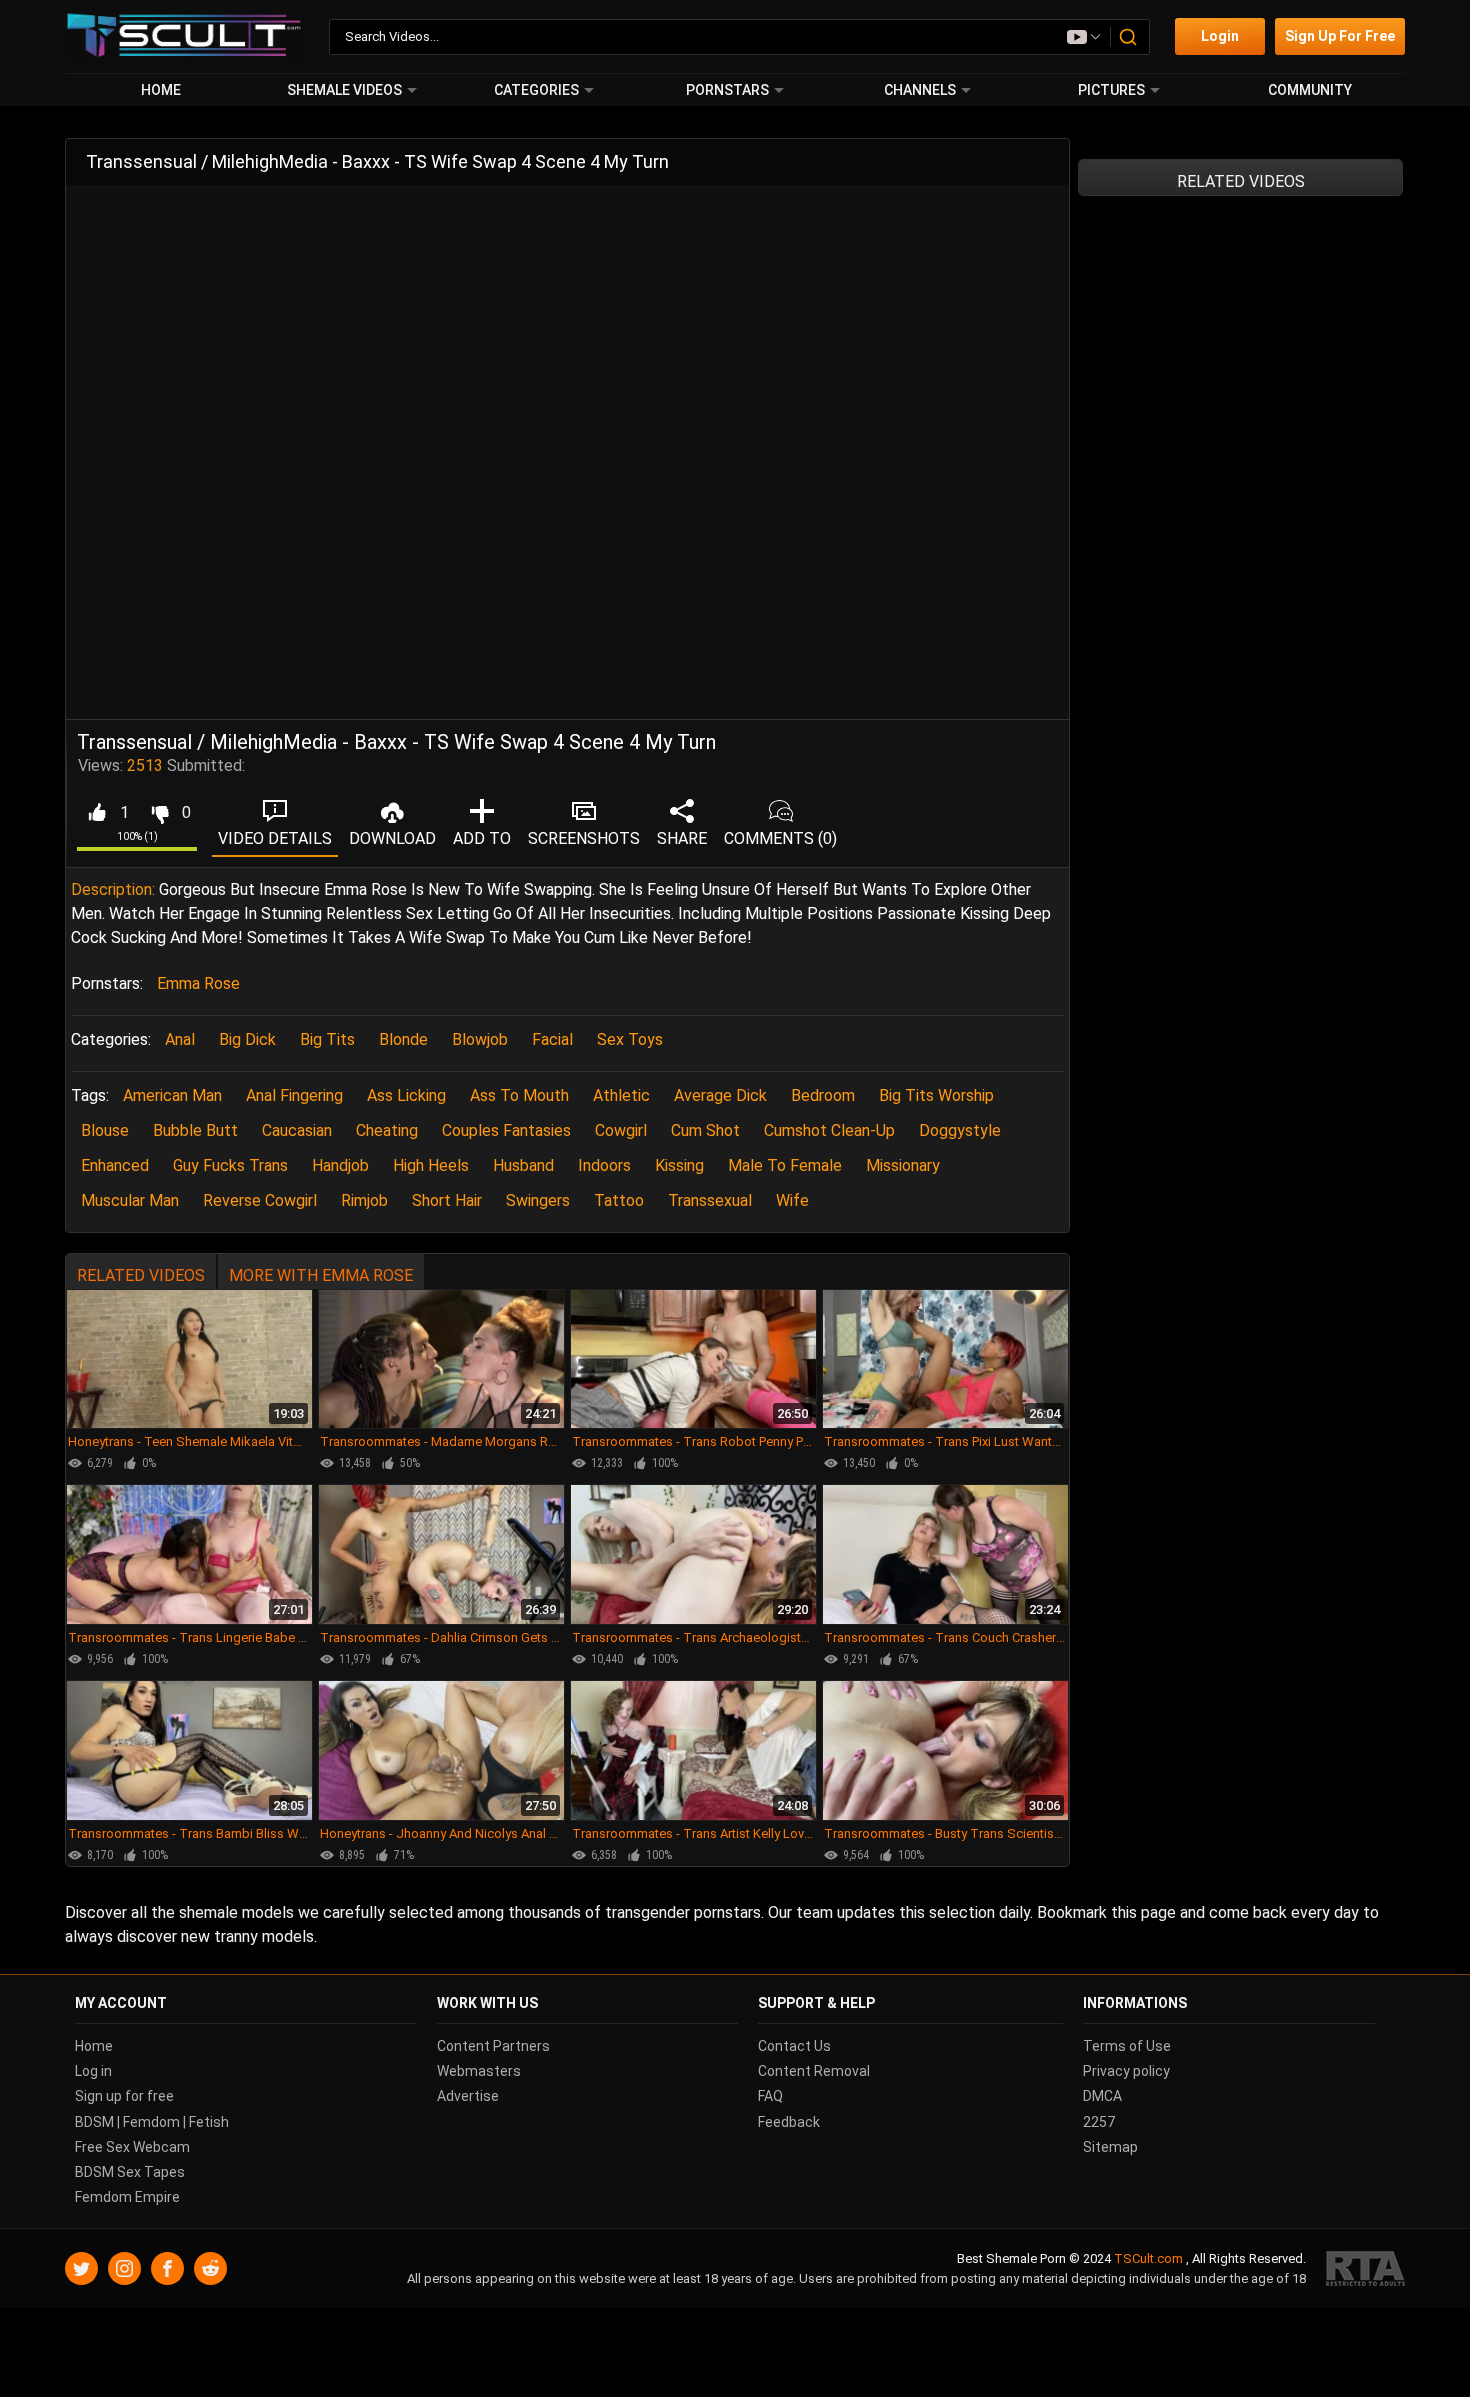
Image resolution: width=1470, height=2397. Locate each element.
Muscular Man (130, 1200)
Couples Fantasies (506, 1130)
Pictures (1111, 90)
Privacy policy (1126, 2072)
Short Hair (447, 1200)
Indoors (604, 1165)
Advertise (468, 2097)
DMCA (1102, 2097)
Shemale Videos (344, 90)
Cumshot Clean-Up (829, 1130)
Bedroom (823, 1095)
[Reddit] (210, 2269)
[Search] (1129, 37)
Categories (536, 90)
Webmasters (479, 2072)
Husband (523, 1165)
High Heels (431, 1165)
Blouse (105, 1130)
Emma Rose (198, 983)
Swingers (538, 1200)
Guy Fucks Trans (230, 1165)
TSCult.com (1148, 2259)
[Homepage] (184, 36)
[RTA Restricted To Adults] (1365, 2269)
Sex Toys (630, 1039)
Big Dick (247, 1039)
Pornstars (727, 90)
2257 (1099, 2122)
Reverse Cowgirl (260, 1200)
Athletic (621, 1095)
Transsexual (710, 1200)
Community (1310, 90)
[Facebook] (167, 2269)
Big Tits (327, 1039)
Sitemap (1110, 2147)
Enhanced (115, 1165)
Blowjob (480, 1039)
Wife (792, 1200)
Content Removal (814, 2072)
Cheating (387, 1130)
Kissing (679, 1165)
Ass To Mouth (519, 1095)
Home (161, 90)
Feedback (789, 2122)
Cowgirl (621, 1130)
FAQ (770, 2097)
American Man (172, 1095)
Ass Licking (406, 1095)
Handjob (340, 1165)
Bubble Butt (195, 1130)
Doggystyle (960, 1130)
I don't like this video (159, 813)
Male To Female (785, 1165)
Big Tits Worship (936, 1095)
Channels (920, 90)
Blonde (403, 1039)
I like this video (96, 813)
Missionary (903, 1165)
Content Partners (493, 2046)
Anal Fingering (294, 1095)
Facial (552, 1039)
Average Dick (720, 1095)
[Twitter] (81, 2269)
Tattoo (619, 1200)
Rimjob (364, 1200)
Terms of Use (1127, 2046)
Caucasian (297, 1130)
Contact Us (794, 2046)
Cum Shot (705, 1130)
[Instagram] (124, 2269)
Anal (180, 1039)
